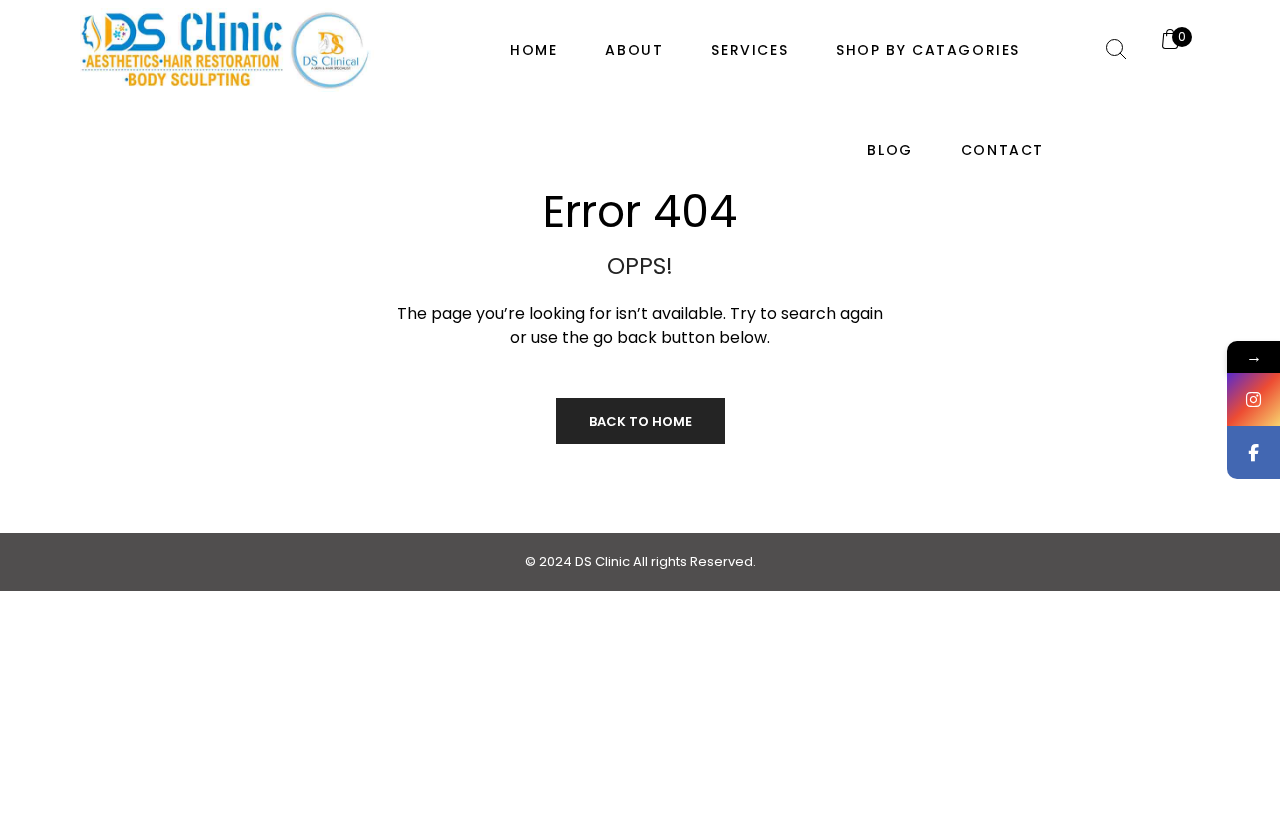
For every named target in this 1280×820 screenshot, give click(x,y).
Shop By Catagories (928, 50)
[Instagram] (1253, 399)
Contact (1002, 150)
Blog (889, 150)
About (634, 50)
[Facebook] (1253, 452)
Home (533, 50)
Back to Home (640, 421)
